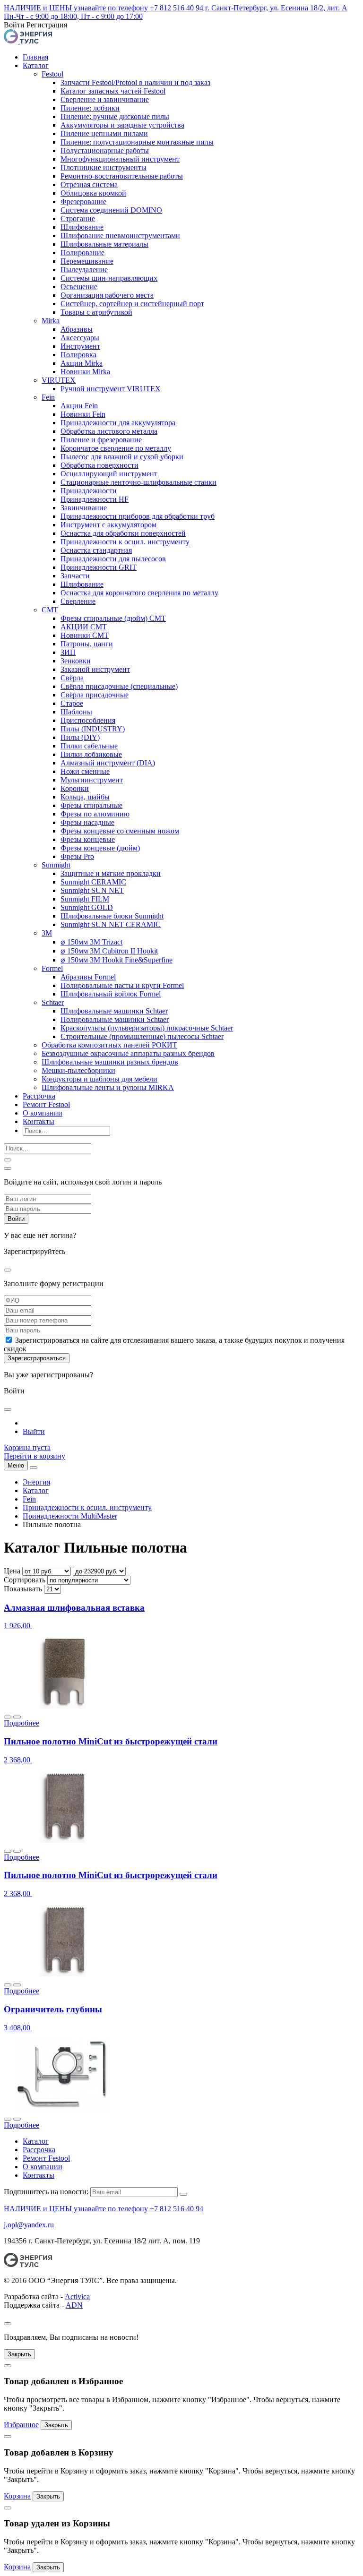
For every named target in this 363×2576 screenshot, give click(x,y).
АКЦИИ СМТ (84, 627)
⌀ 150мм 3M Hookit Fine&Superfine (117, 960)
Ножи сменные (85, 771)
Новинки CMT (85, 635)
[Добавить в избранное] (8, 1717)
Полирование (82, 253)
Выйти (34, 1431)
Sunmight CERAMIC (93, 882)
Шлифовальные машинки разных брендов (110, 1062)
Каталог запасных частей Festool (113, 91)
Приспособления (88, 720)
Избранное (21, 2425)
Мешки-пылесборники (78, 1070)
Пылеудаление (84, 270)
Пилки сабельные (89, 746)
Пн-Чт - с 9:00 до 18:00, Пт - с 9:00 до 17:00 (73, 16)
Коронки (75, 788)
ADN (74, 2305)
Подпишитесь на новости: (46, 2192)
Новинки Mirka (85, 372)
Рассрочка (39, 1096)
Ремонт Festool (46, 1104)
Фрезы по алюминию (95, 814)
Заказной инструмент (95, 669)
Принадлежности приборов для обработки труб (138, 516)
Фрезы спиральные (91, 805)
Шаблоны (76, 712)
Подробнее (22, 1723)
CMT (50, 610)
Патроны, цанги (87, 644)
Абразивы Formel (88, 977)
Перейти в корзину (35, 1456)
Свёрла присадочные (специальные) (119, 686)
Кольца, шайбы (85, 797)
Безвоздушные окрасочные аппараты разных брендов (128, 1053)
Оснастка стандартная (96, 550)
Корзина (17, 2496)
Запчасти (75, 576)
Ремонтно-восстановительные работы (122, 176)
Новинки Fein (83, 414)
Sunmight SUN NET (92, 890)
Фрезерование (83, 202)
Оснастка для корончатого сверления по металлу (139, 593)
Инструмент (80, 346)
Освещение (79, 287)
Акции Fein (79, 406)
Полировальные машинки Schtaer (115, 1019)
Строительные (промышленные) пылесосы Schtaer (142, 1036)
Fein (48, 397)
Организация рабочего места (107, 295)
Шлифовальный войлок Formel (111, 994)
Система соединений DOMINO (111, 210)
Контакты (39, 1121)
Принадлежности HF (95, 499)
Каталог (36, 65)
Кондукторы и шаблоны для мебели (99, 1079)
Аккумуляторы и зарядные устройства (122, 125)
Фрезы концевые (88, 839)
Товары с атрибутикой (96, 312)
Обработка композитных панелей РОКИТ (109, 1045)
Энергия (36, 1482)
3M (47, 933)
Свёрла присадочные (95, 695)
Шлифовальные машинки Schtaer (114, 1011)
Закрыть (19, 2354)
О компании (43, 1113)
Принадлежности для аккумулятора (118, 423)
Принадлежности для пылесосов (113, 559)
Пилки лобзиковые (91, 754)
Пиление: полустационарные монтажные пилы (137, 142)
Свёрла (72, 678)
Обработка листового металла (109, 431)
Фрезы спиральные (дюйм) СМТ (113, 618)
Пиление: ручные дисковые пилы (115, 116)
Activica (77, 2297)
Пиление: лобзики (90, 108)
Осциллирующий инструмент (109, 474)
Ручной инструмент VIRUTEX (111, 389)
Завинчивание (84, 508)
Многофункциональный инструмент (120, 159)
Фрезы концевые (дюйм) (100, 848)
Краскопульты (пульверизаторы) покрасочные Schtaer (147, 1028)
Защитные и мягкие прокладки (111, 873)
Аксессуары (80, 338)
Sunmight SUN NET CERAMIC (111, 924)
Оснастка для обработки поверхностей (123, 533)
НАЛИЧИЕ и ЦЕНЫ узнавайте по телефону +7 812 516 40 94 (104, 8)
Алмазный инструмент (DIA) (108, 763)
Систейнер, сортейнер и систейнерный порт (132, 304)
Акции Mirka (82, 363)
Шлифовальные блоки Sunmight (112, 916)
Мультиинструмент (92, 780)
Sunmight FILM (85, 899)
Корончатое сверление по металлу (116, 448)
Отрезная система (89, 185)
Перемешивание (87, 261)
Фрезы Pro (77, 856)
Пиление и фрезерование (101, 440)
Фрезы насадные (87, 822)
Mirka (51, 321)
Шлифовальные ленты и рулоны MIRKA (108, 1087)
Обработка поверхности (99, 465)
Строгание (78, 219)
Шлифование (82, 227)
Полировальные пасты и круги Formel (122, 985)
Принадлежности (89, 491)
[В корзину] (17, 1717)
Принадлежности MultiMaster (70, 1516)
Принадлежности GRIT (99, 567)
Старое (72, 703)
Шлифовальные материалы (104, 244)
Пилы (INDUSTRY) (93, 729)
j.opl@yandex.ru (29, 2225)
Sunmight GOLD (87, 907)
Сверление (78, 601)
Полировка (78, 355)
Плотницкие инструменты (104, 167)
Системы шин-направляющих (109, 278)
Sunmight (56, 865)
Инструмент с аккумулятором (108, 525)
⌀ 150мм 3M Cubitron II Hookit (109, 951)
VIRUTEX (59, 380)
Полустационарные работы (105, 150)
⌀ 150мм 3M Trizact (91, 942)
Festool (52, 74)
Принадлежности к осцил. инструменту (125, 542)
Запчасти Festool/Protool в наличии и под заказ (135, 82)
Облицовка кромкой (93, 193)
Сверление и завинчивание (105, 99)
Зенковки (76, 661)
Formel (52, 968)
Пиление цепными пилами (104, 133)
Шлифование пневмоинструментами (120, 236)
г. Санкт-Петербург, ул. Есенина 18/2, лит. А (276, 8)
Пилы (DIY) (80, 737)
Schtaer (53, 1002)
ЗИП (68, 652)
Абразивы (77, 329)
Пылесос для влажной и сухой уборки (122, 457)
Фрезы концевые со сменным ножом (120, 831)
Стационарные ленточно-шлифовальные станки (138, 482)
